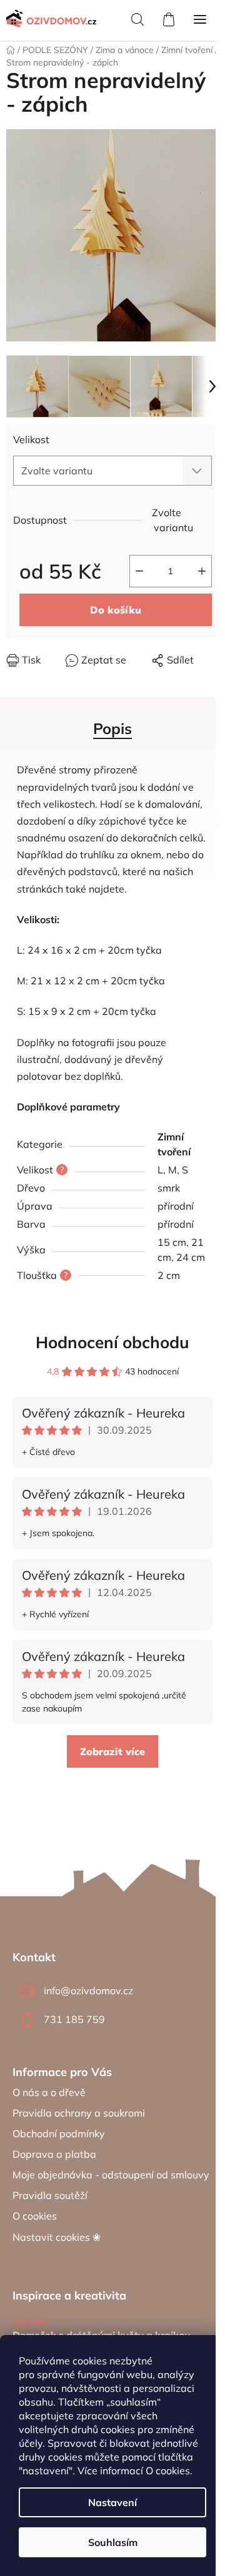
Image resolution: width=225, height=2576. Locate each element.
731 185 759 (74, 2019)
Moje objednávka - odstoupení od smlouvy (111, 2175)
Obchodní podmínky (59, 2133)
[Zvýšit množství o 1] (202, 571)
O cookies (168, 2471)
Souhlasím (113, 2542)
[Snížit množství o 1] (139, 571)
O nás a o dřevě (49, 2092)
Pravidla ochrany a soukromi (79, 2113)
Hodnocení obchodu (112, 1342)
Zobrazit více (112, 1751)
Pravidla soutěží (50, 2195)
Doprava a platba (54, 2154)
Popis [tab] (112, 728)
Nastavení (112, 2502)
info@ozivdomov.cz (88, 1991)
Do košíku (116, 610)
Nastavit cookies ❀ (57, 2237)
